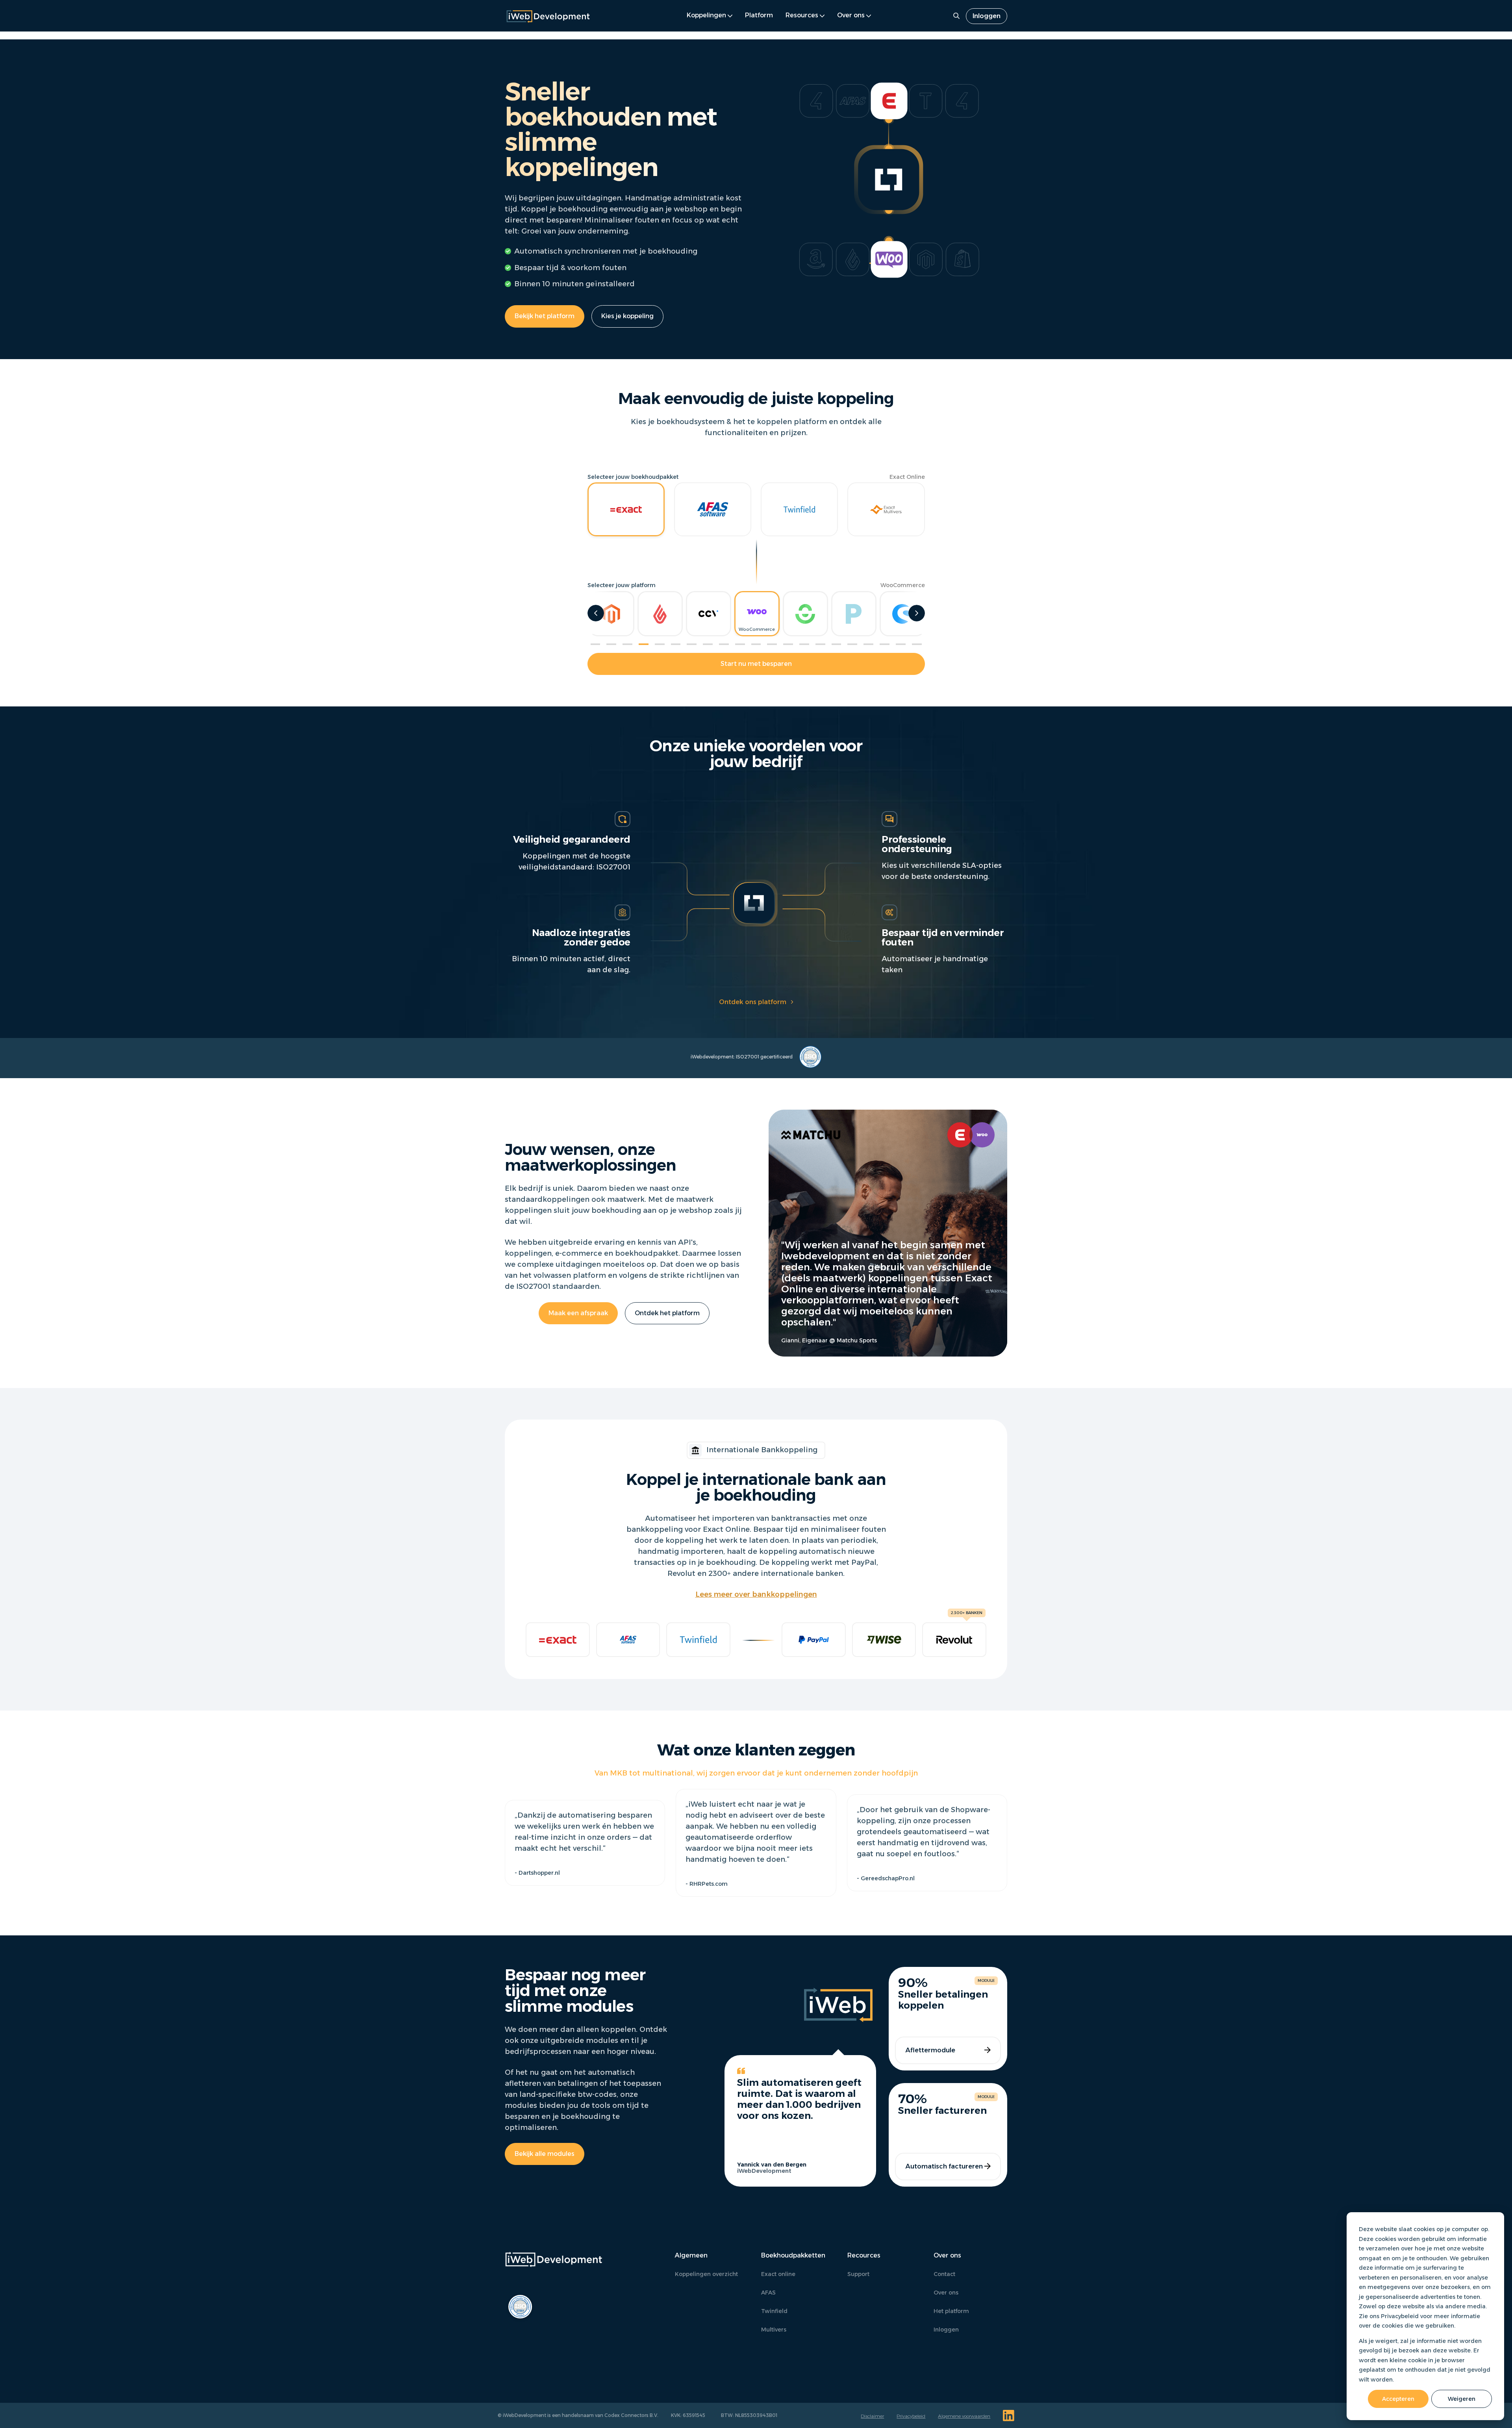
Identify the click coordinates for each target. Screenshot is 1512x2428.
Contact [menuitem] (944, 2274)
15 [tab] (820, 644)
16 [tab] (837, 644)
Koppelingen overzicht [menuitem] (706, 2274)
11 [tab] (756, 644)
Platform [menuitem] (759, 15)
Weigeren (1462, 2399)
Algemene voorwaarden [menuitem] (964, 2416)
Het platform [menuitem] (951, 2311)
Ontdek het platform (667, 1313)
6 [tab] (676, 644)
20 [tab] (901, 644)
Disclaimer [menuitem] (872, 2416)
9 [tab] (724, 644)
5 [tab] (660, 644)
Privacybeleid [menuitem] (911, 2416)
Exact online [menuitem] (778, 2274)
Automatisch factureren (944, 2166)
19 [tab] (885, 644)
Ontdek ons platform (753, 1002)
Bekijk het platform (545, 316)
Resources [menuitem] (802, 15)
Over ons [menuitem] (851, 15)
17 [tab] (852, 644)
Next (917, 613)
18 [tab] (868, 644)
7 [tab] (692, 644)
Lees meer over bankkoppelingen (756, 1594)
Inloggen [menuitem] (987, 16)
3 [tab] (627, 644)
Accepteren (1398, 2399)
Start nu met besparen (756, 664)
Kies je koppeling (627, 316)
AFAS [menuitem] (768, 2293)
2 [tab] (611, 644)
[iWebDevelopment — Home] (548, 16)
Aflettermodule (930, 2050)
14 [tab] (804, 644)
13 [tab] (788, 644)
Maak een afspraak (578, 1313)
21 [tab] (917, 644)
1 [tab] (596, 644)
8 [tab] (708, 644)
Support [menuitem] (858, 2274)
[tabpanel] (757, 614)
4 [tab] (644, 644)
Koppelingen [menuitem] (706, 15)
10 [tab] (740, 644)
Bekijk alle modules (545, 2154)
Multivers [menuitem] (774, 2330)
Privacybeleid (1400, 2316)
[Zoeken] (956, 16)
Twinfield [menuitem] (774, 2311)
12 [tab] (772, 644)
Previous (596, 613)
